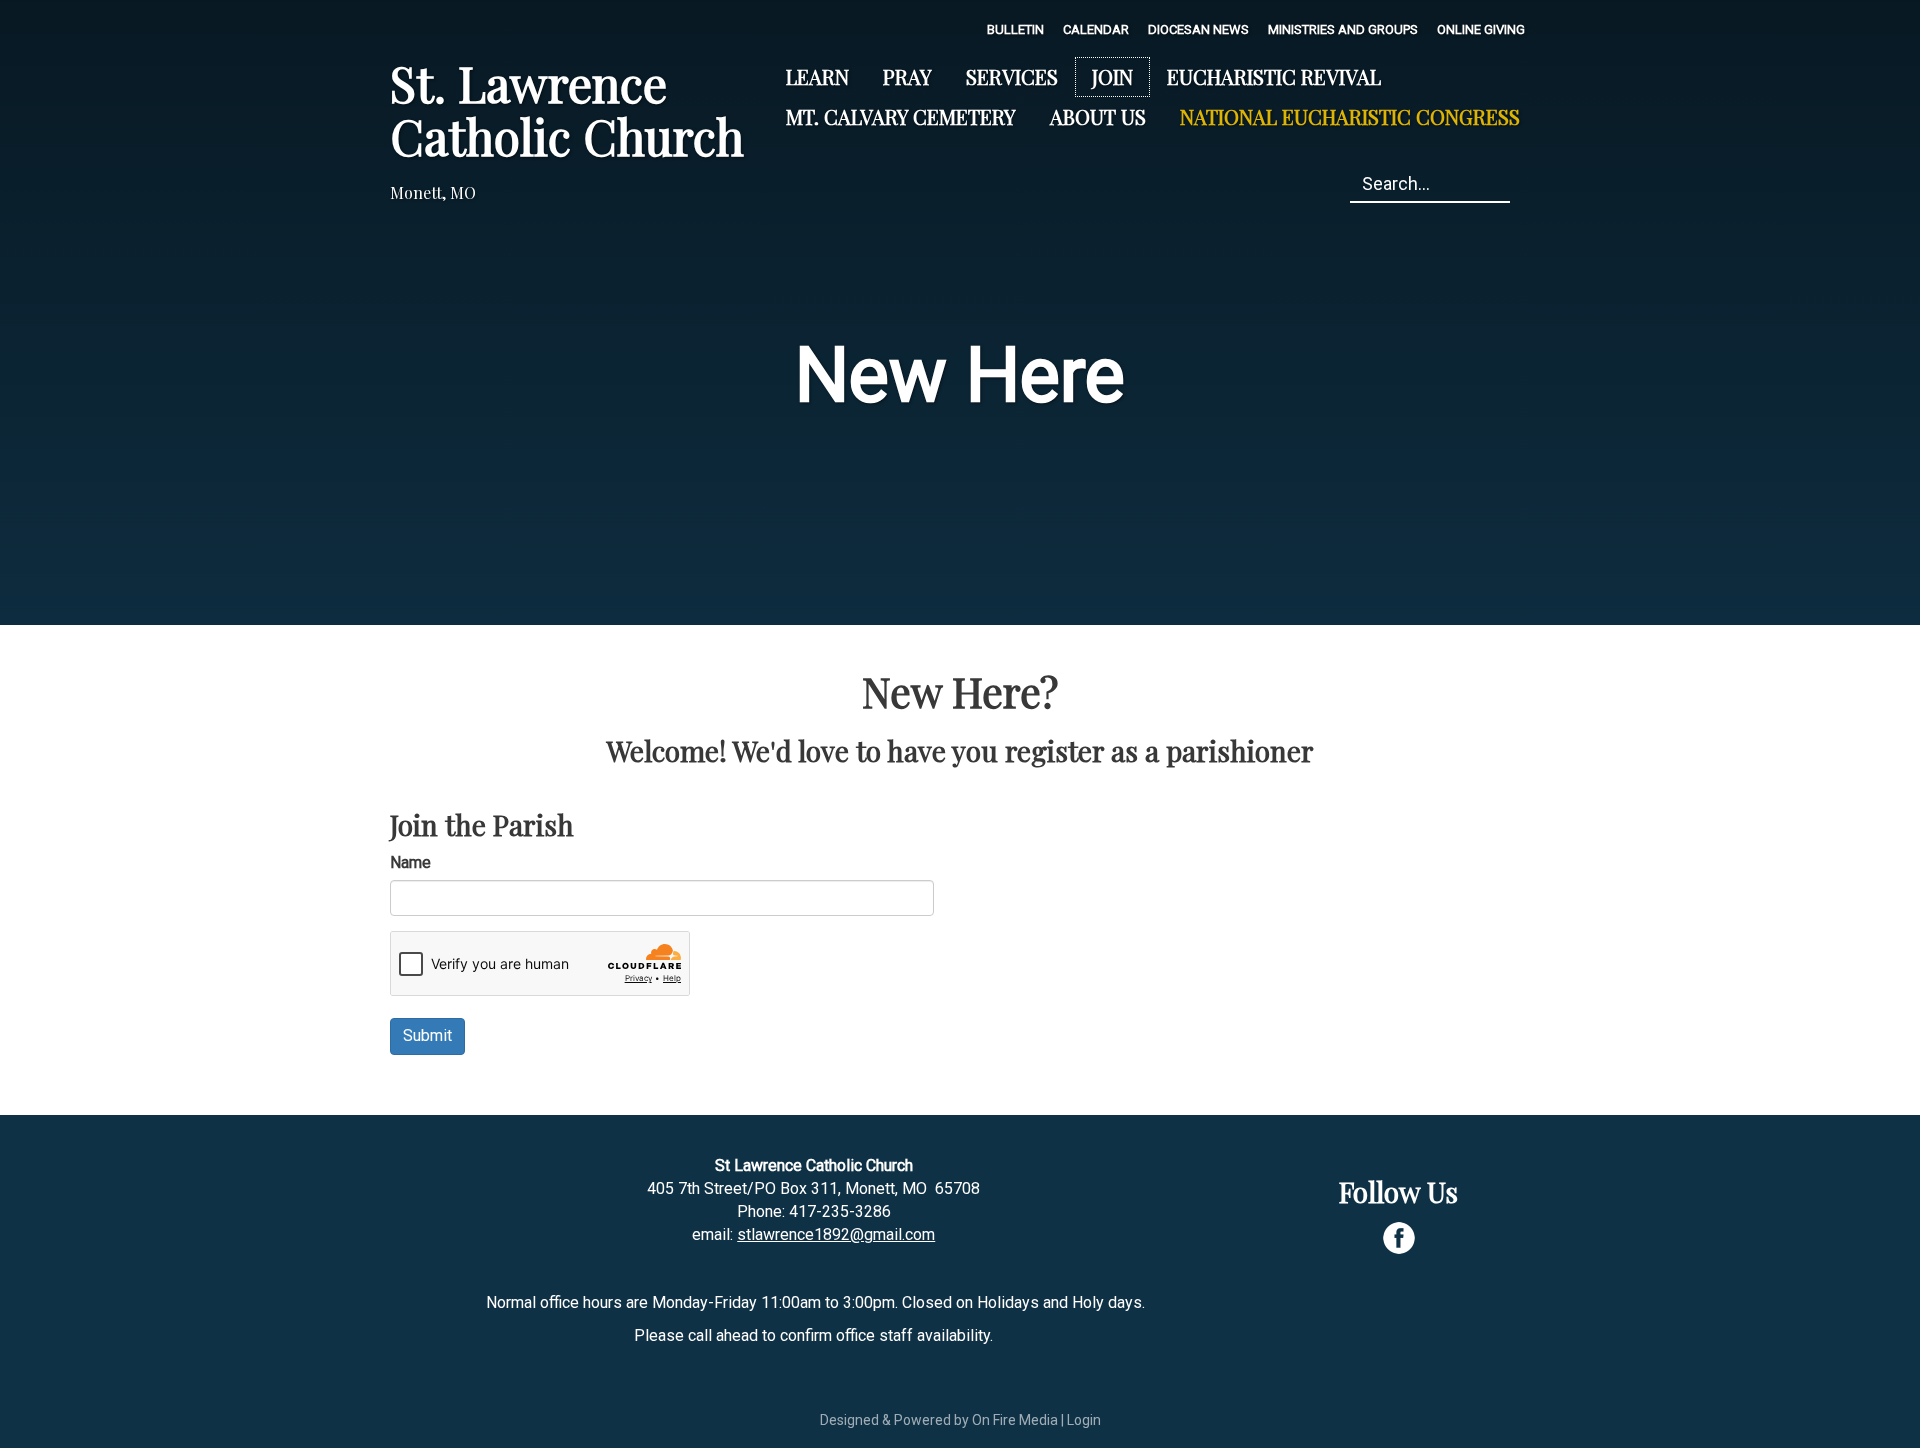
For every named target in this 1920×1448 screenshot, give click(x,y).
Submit (427, 1035)
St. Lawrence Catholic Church (567, 109)
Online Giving (1481, 29)
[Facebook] (1399, 1238)
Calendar (1096, 29)
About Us (1098, 116)
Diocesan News (1198, 29)
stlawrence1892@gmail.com (836, 1234)
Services (1012, 76)
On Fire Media (1015, 1420)
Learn (817, 76)
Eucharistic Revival (1274, 76)
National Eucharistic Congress (1350, 116)
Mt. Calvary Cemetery (901, 116)
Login (1084, 1420)
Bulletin (1015, 29)
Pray (907, 76)
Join (1112, 76)
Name (410, 862)
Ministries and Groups (1343, 29)
